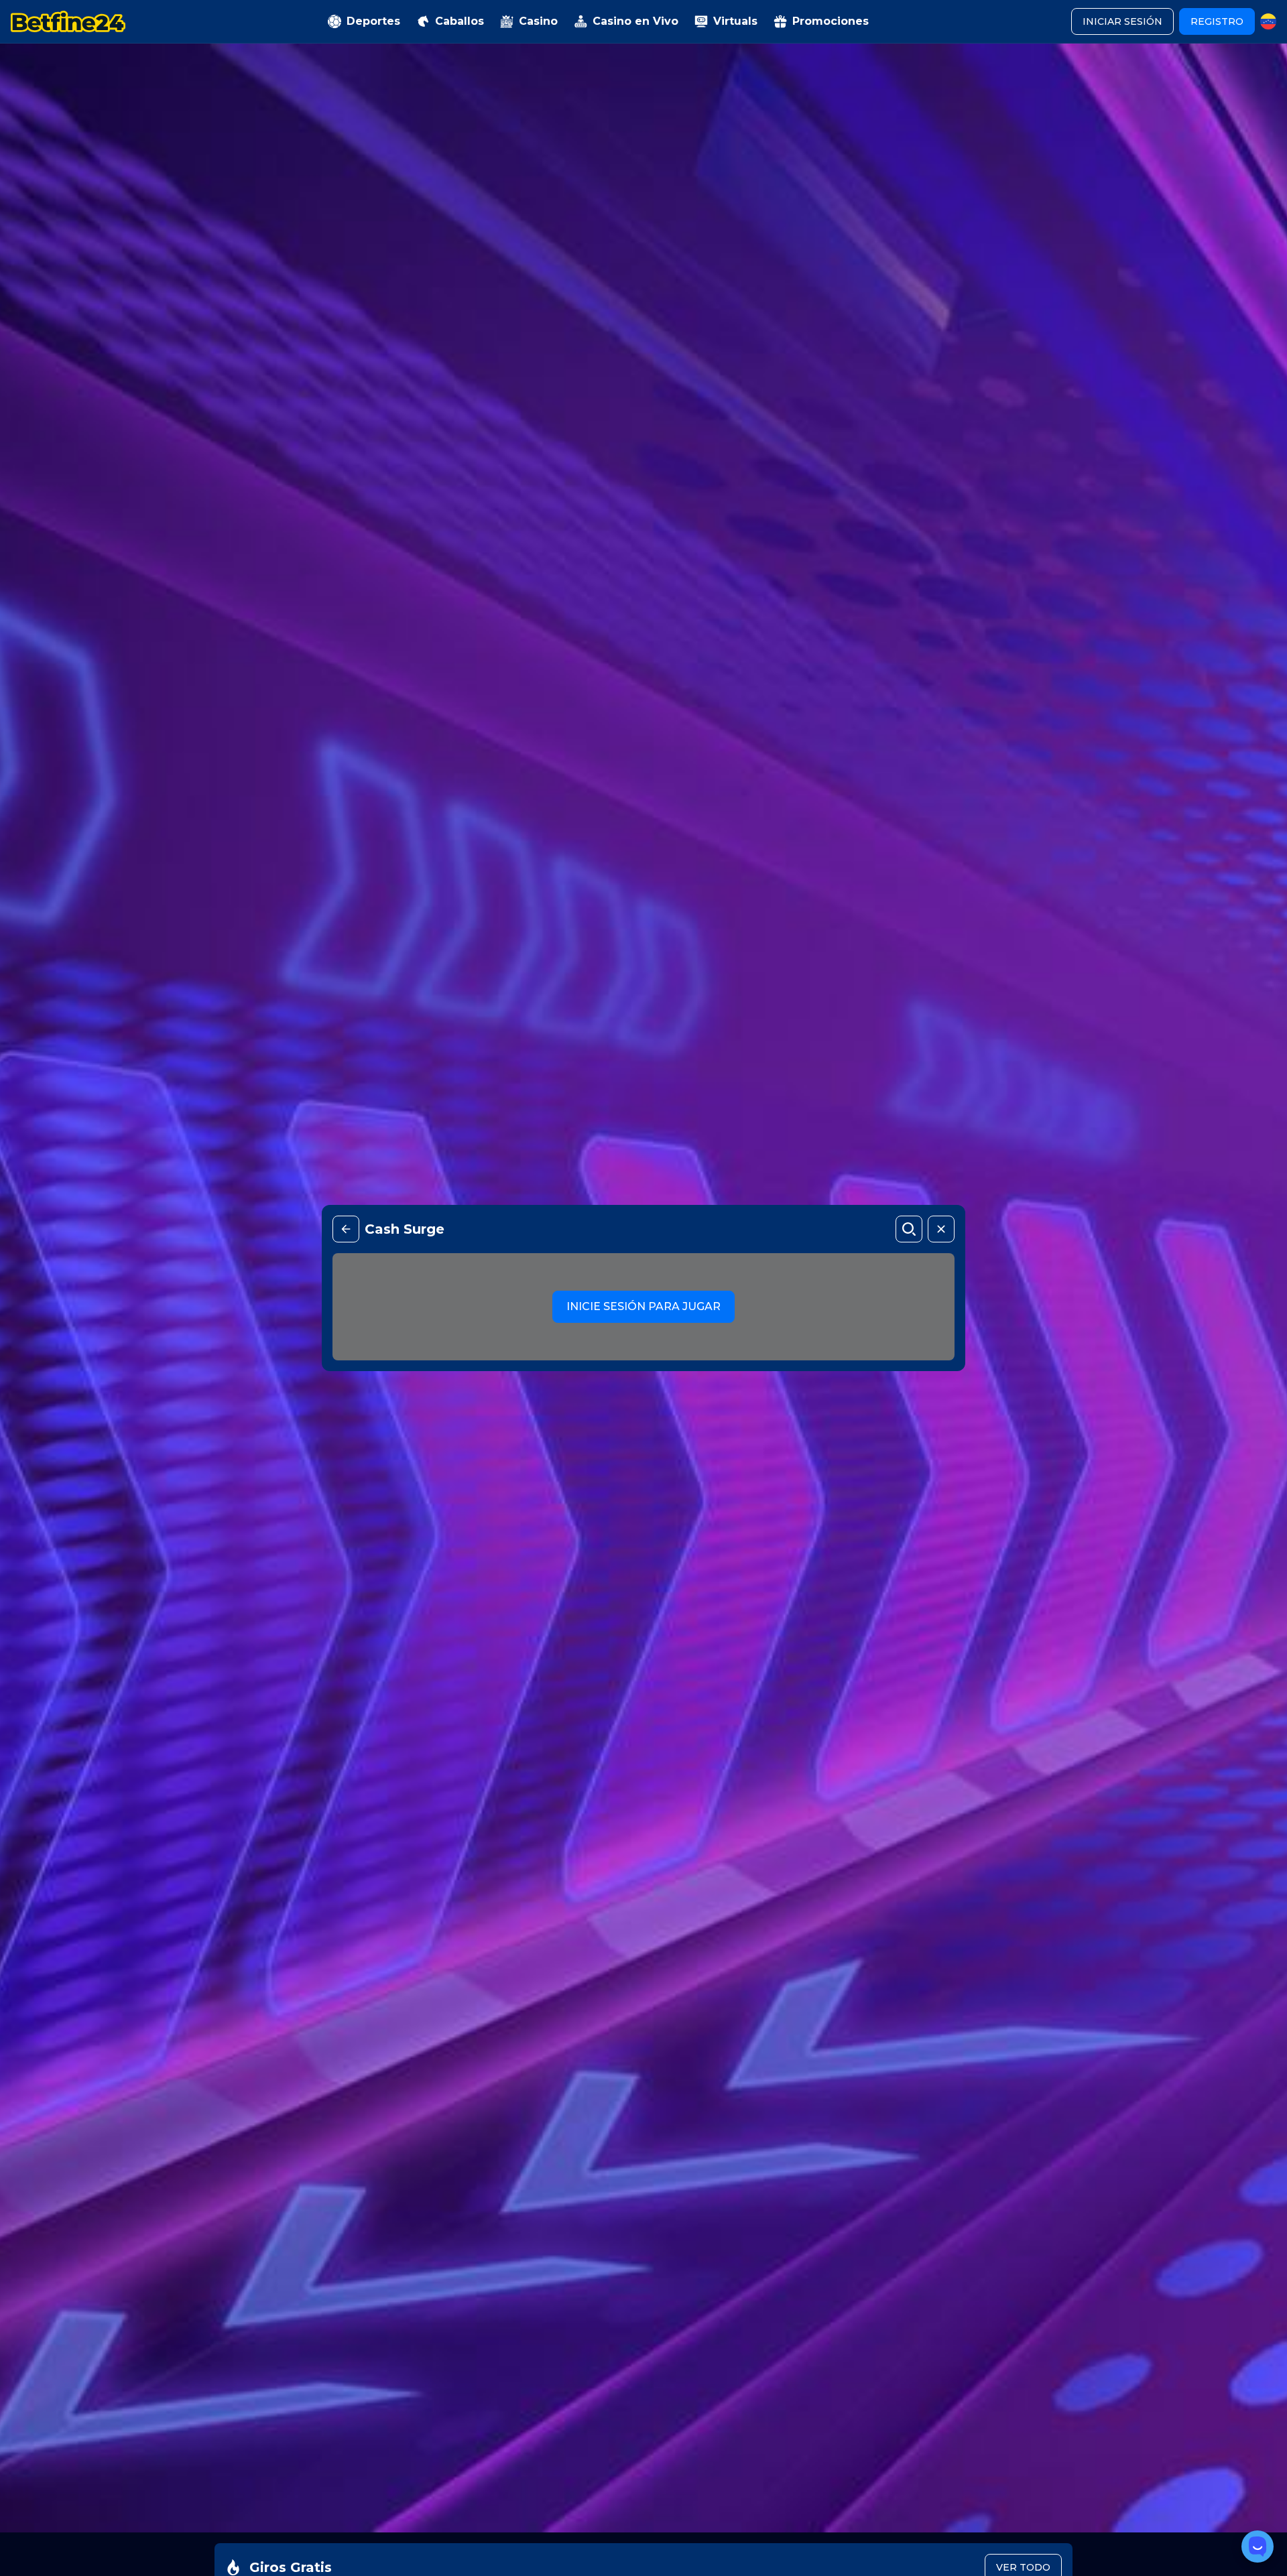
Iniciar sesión (1122, 21)
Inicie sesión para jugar (643, 1306)
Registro (1217, 21)
